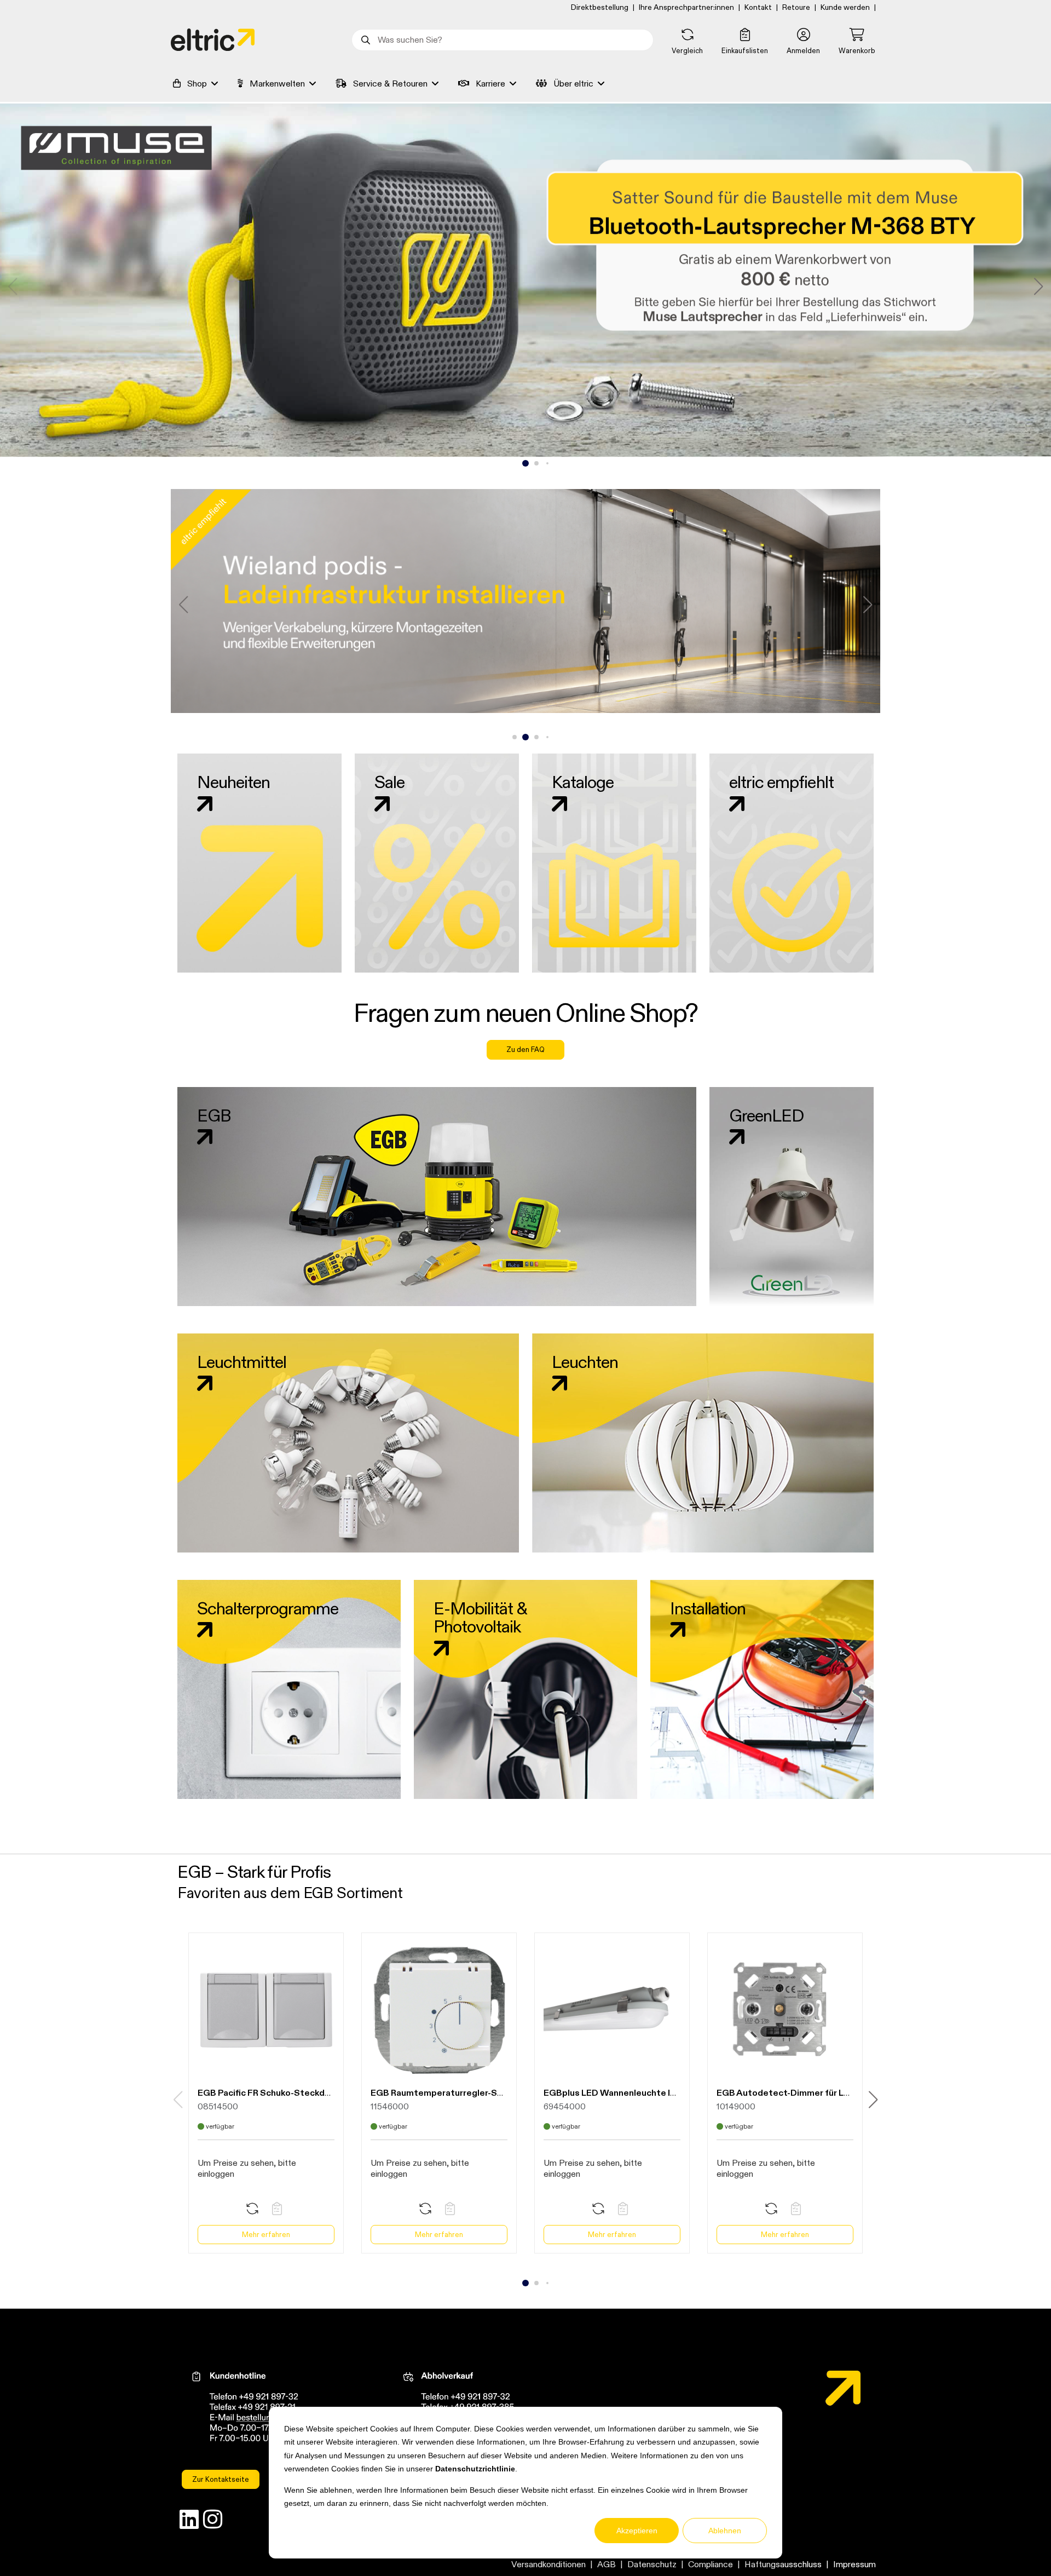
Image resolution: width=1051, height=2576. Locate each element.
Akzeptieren (637, 2531)
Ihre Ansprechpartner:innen (686, 7)
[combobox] (503, 40)
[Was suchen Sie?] (365, 40)
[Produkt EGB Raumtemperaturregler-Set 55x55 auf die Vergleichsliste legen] (425, 2209)
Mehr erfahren (266, 2234)
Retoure (796, 7)
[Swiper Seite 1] (515, 464)
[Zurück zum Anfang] (1013, 2548)
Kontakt (758, 7)
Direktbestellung (600, 7)
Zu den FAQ (525, 1049)
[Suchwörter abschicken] (365, 40)
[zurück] (13, 286)
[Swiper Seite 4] (547, 463)
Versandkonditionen (548, 2564)
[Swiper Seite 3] (536, 464)
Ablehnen (725, 2531)
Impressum (854, 2564)
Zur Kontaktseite (221, 2479)
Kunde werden (845, 7)
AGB (607, 2564)
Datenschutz (652, 2564)
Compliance (711, 2564)
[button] (803, 42)
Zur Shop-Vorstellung (525, 314)
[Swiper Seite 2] (525, 463)
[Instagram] (213, 2522)
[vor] (1038, 286)
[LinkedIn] (189, 2522)
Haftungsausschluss (783, 2564)
